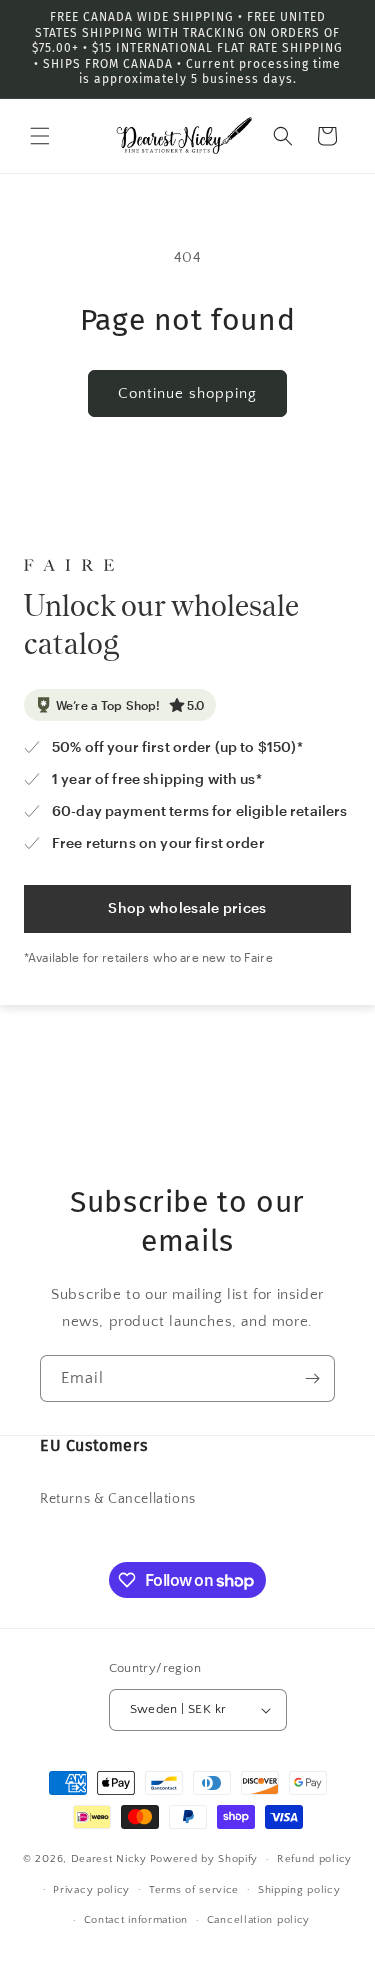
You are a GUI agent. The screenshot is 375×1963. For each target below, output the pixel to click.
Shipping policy (299, 1890)
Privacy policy (91, 1890)
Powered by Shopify (204, 1859)
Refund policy (314, 1859)
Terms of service (194, 1890)
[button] (40, 136)
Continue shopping (187, 393)
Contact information (136, 1920)
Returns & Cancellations (118, 1499)
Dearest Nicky (109, 1859)
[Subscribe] (312, 1378)
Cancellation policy (258, 1920)
